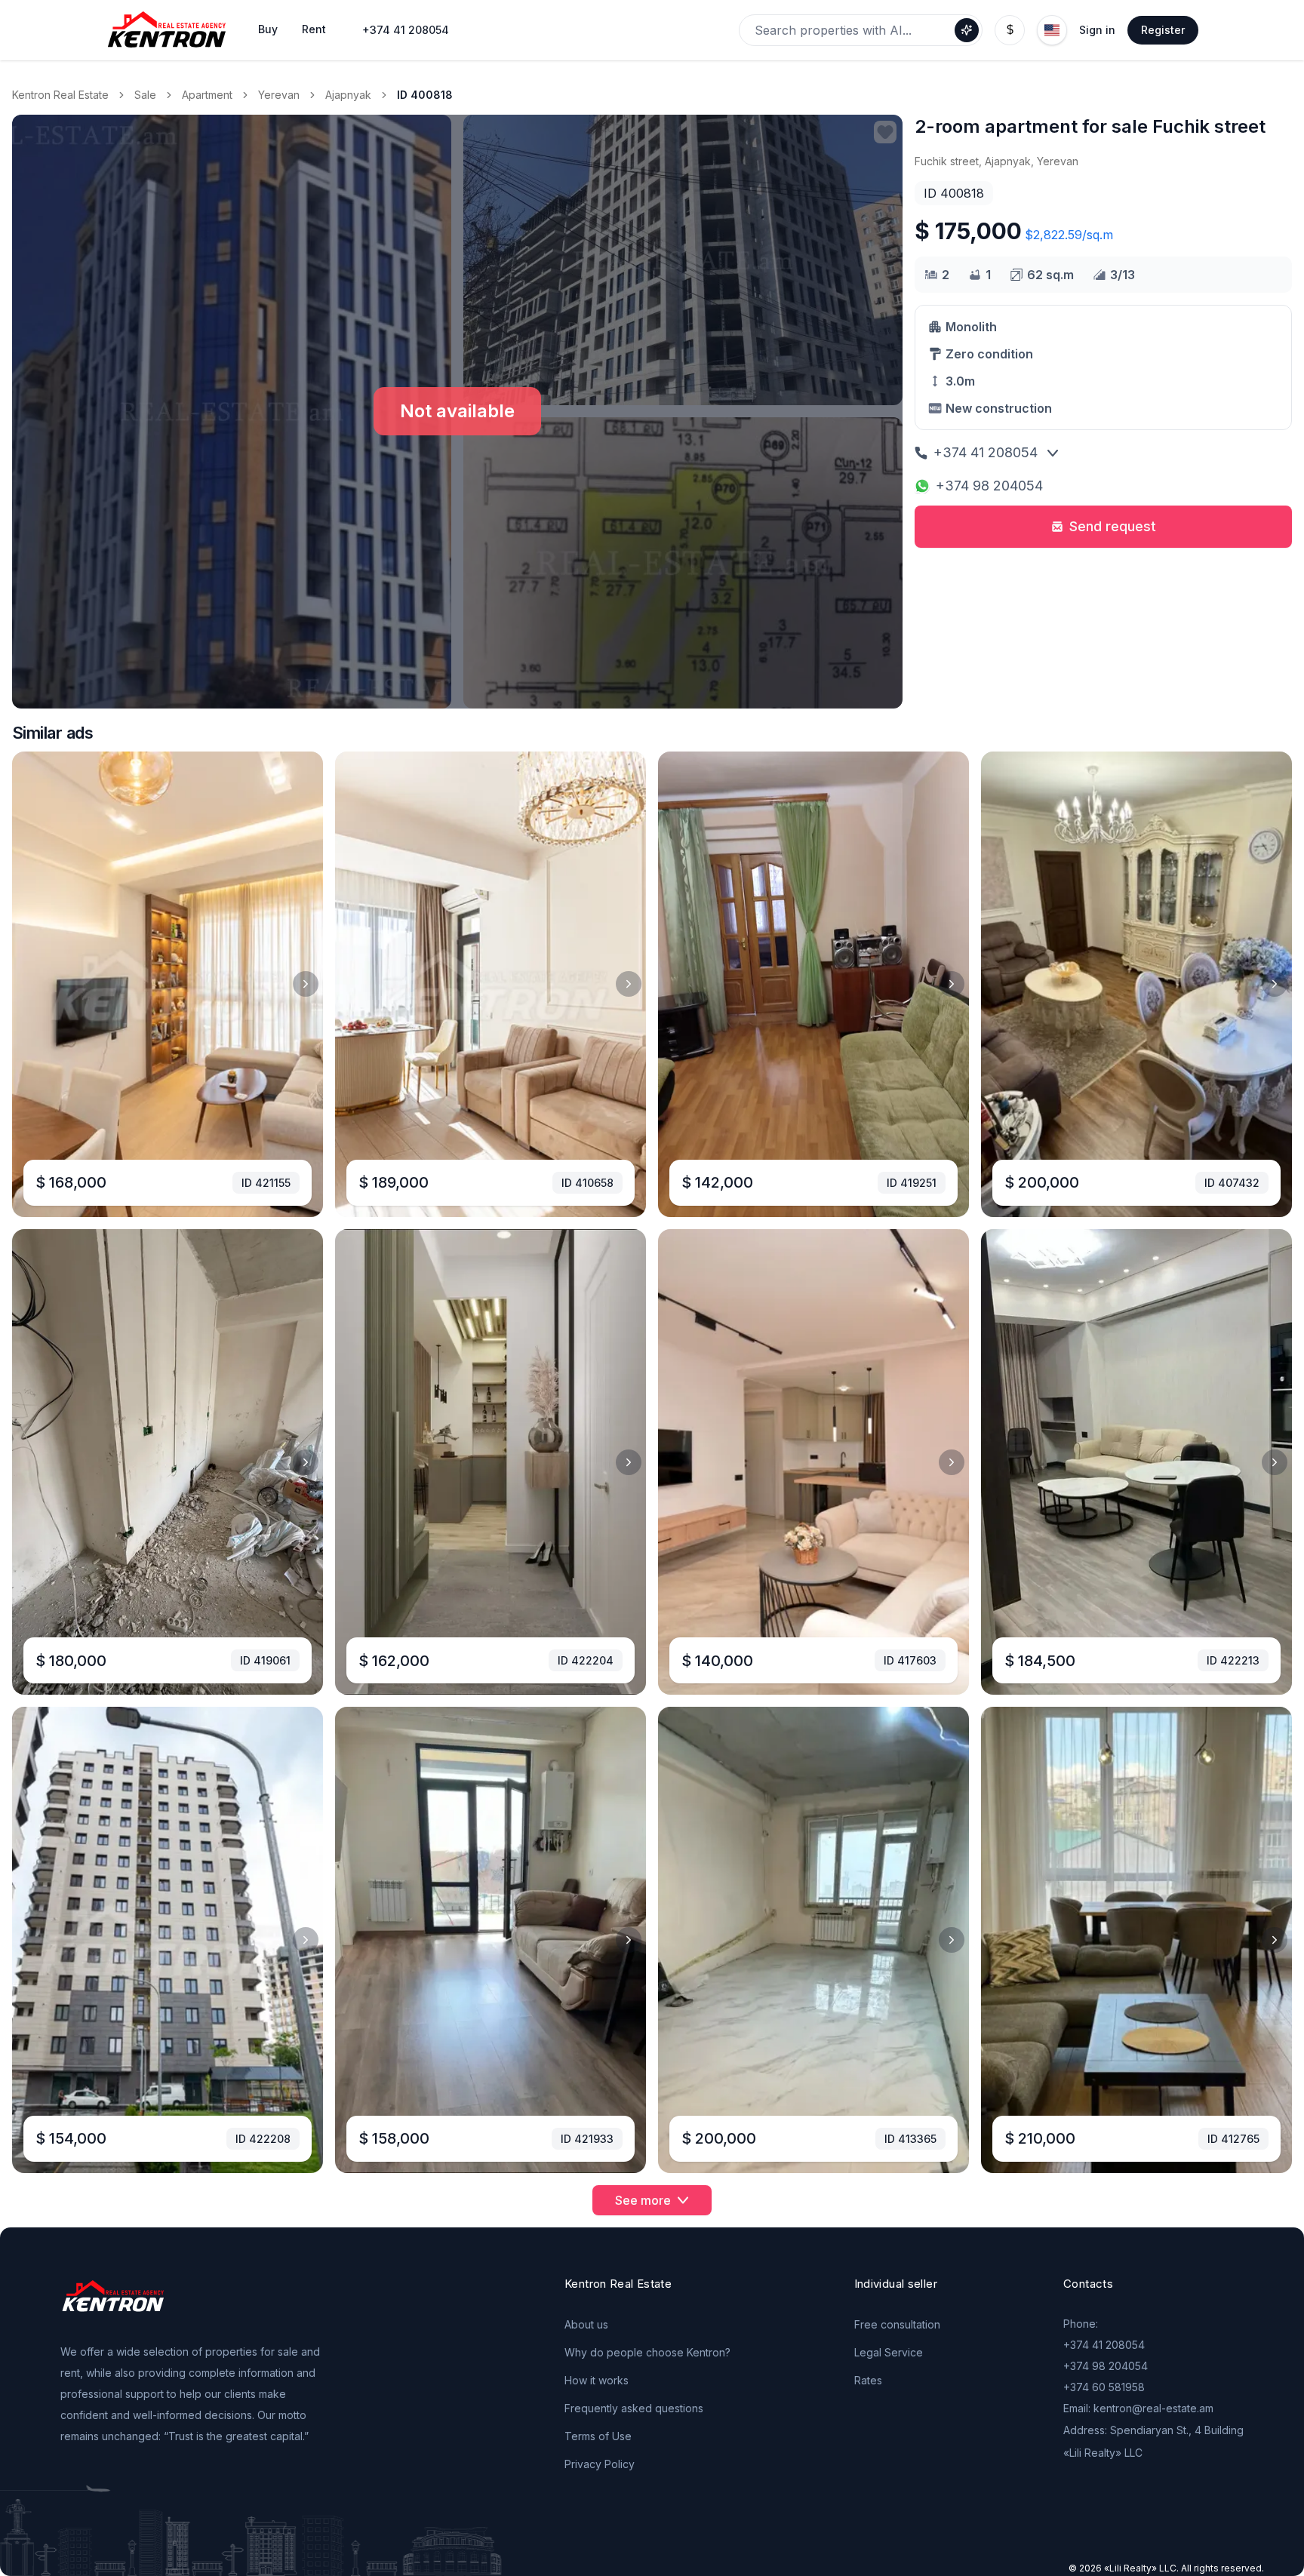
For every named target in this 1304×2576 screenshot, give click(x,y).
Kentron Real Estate (60, 95)
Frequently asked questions (634, 2408)
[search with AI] (967, 30)
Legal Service (889, 2352)
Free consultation (897, 2324)
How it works (597, 2380)
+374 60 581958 (1104, 2387)
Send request (1113, 526)
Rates (868, 2380)
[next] (306, 984)
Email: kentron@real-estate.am (1138, 2408)
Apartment (207, 95)
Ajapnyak (348, 95)
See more (643, 2200)
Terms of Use (598, 2436)
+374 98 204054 (989, 486)
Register (1163, 30)
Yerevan (279, 95)
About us (586, 2324)
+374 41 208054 (406, 30)
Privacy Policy (600, 2464)
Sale (145, 95)
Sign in (1097, 30)
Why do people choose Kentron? (647, 2352)
